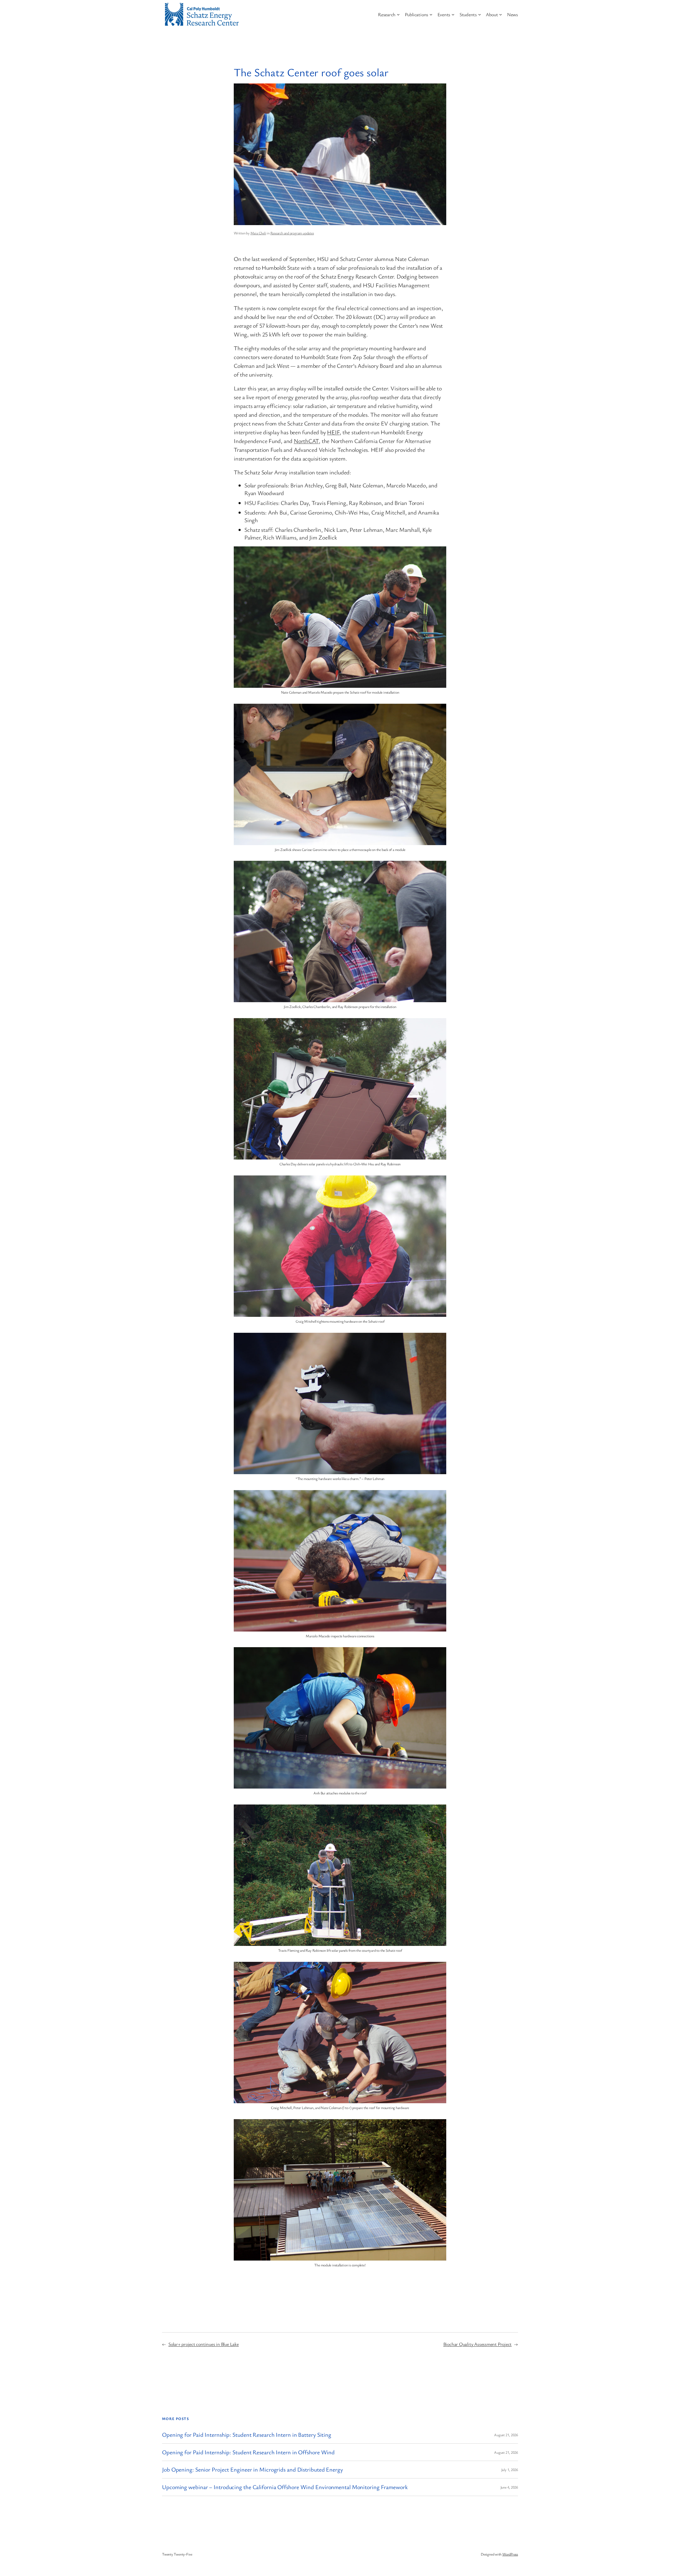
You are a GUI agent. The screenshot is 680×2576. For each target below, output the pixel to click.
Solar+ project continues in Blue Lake (204, 2344)
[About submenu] (501, 14)
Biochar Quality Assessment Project (478, 2344)
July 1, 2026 (510, 2470)
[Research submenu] (398, 14)
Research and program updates (292, 233)
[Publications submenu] (431, 14)
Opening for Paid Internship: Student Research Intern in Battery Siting (247, 2435)
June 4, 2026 (509, 2487)
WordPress (510, 2554)
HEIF (333, 432)
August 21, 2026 (506, 2435)
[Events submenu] (453, 14)
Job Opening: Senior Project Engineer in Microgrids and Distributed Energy (252, 2470)
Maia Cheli (258, 233)
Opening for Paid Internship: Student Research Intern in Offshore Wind (249, 2452)
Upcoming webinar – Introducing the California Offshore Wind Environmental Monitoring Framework (285, 2487)
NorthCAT (306, 441)
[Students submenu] (480, 14)
